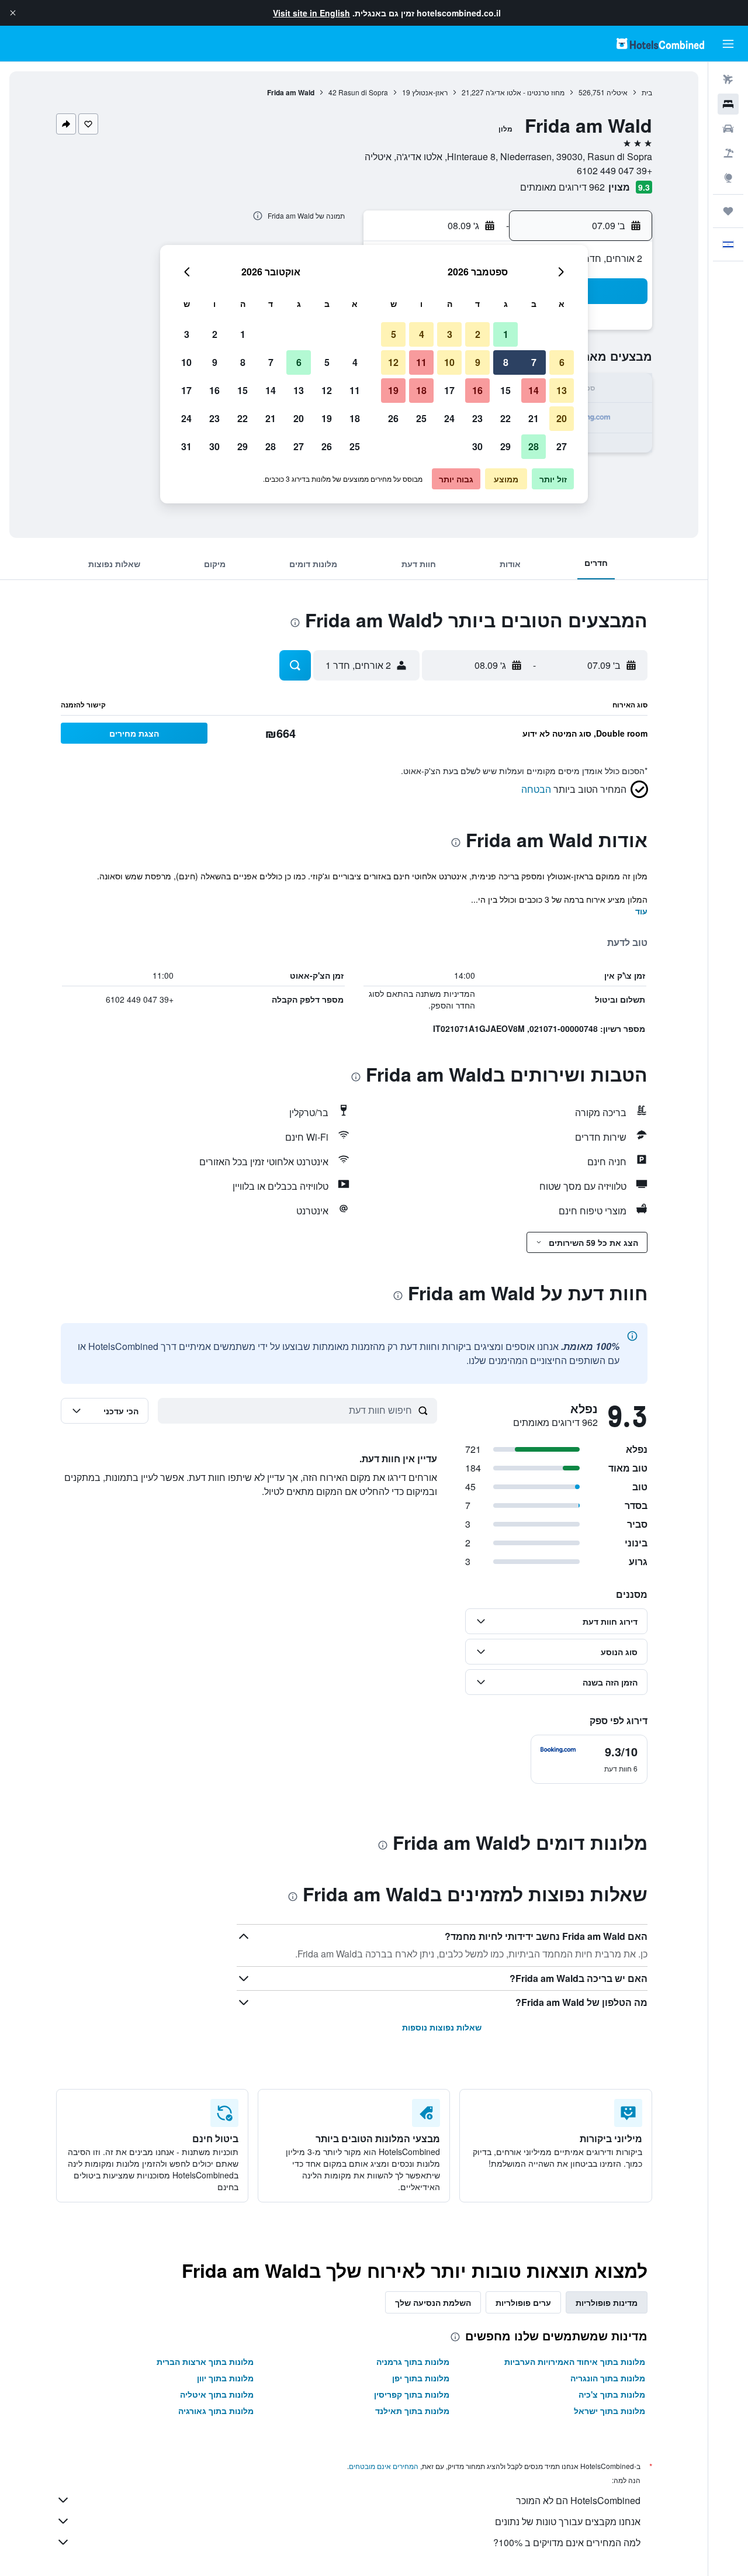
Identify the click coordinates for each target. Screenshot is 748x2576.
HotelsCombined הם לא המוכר (578, 2500)
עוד (641, 911)
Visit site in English (311, 13)
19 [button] (393, 390)
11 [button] (421, 362)
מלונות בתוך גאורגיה (216, 2411)
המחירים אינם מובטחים (384, 2466)
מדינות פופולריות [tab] (607, 2302)
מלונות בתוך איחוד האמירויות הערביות (575, 2361)
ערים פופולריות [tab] (523, 2302)
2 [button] (478, 334)
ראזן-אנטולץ (430, 92)
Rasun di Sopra (363, 92)
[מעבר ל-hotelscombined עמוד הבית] (660, 44)
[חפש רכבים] (728, 129)
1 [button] (506, 334)
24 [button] (449, 418)
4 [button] (422, 334)
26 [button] (393, 418)
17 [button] (449, 390)
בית (647, 92)
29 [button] (505, 446)
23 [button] (477, 418)
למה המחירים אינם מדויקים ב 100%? (567, 2542)
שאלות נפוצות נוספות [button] (442, 2027)
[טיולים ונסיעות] (728, 211)
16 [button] (477, 390)
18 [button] (421, 390)
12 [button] (393, 362)
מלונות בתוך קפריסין (412, 2394)
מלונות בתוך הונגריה (608, 2378)
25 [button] (421, 418)
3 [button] (450, 334)
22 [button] (505, 418)
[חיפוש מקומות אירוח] (728, 104)
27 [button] (562, 446)
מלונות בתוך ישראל (610, 2411)
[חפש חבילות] (728, 153)
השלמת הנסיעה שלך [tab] (433, 2302)
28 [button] (534, 446)
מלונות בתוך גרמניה (413, 2361)
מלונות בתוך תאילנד (412, 2411)
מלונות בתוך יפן (421, 2378)
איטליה (617, 92)
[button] (13, 13)
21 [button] (534, 418)
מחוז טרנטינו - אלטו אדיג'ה (525, 92)
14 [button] (534, 390)
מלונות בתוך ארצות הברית (205, 2361)
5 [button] (394, 334)
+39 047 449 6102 (614, 170)
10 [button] (449, 362)
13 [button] (562, 390)
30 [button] (477, 446)
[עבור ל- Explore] (728, 178)
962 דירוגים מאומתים (562, 187)
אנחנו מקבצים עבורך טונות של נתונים (568, 2521)
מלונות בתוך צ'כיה (612, 2394)
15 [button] (505, 390)
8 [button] (506, 362)
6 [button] (562, 362)
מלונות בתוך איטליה (217, 2394)
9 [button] (478, 362)
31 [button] (186, 446)
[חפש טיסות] (728, 80)
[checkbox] (589, 1759)
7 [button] (534, 362)
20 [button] (562, 418)
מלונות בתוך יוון (225, 2378)
